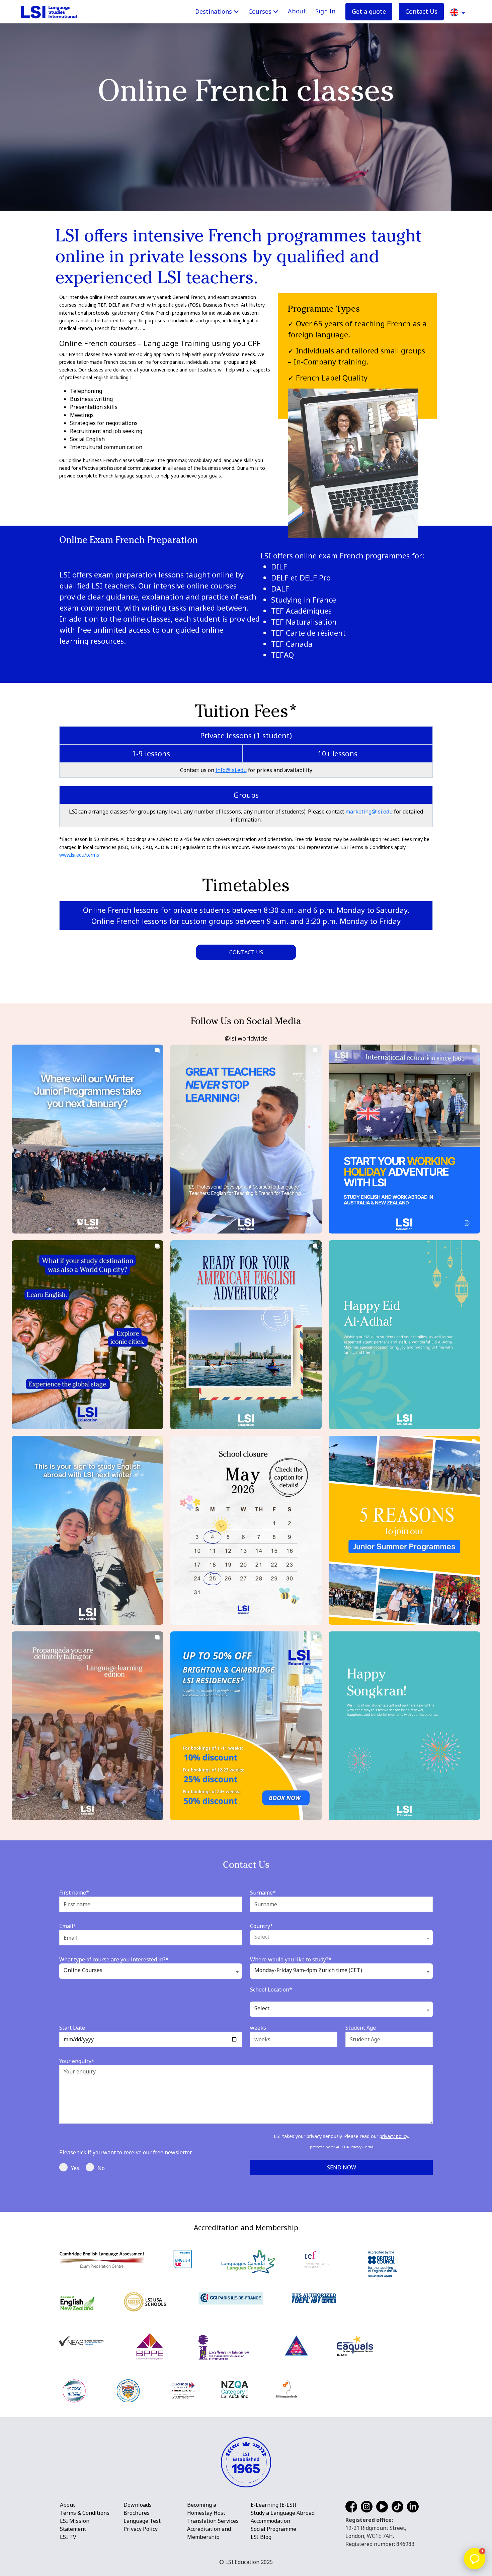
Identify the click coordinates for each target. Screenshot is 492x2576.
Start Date (72, 2028)
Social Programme (273, 2529)
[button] (458, 12)
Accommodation (270, 2521)
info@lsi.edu (231, 770)
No (101, 2168)
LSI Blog (261, 2537)
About (297, 11)
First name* (74, 1893)
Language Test (142, 2521)
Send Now (342, 2167)
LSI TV (68, 2537)
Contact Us (421, 11)
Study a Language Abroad (283, 2513)
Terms (369, 2147)
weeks (258, 2028)
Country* (262, 1926)
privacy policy (394, 2136)
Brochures (137, 2513)
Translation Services (213, 2521)
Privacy (356, 2147)
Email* (68, 1926)
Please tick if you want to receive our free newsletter (126, 2152)
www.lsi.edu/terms (79, 855)
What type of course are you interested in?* (114, 1959)
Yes (75, 2168)
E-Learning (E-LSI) (273, 2505)
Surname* (263, 1893)
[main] (246, 1106)
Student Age (361, 2028)
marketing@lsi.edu (369, 812)
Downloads (138, 2505)
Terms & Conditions (85, 2513)
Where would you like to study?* (291, 1959)
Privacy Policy (141, 2529)
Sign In (325, 11)
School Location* (271, 1990)
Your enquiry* (77, 2061)
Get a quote (369, 11)
